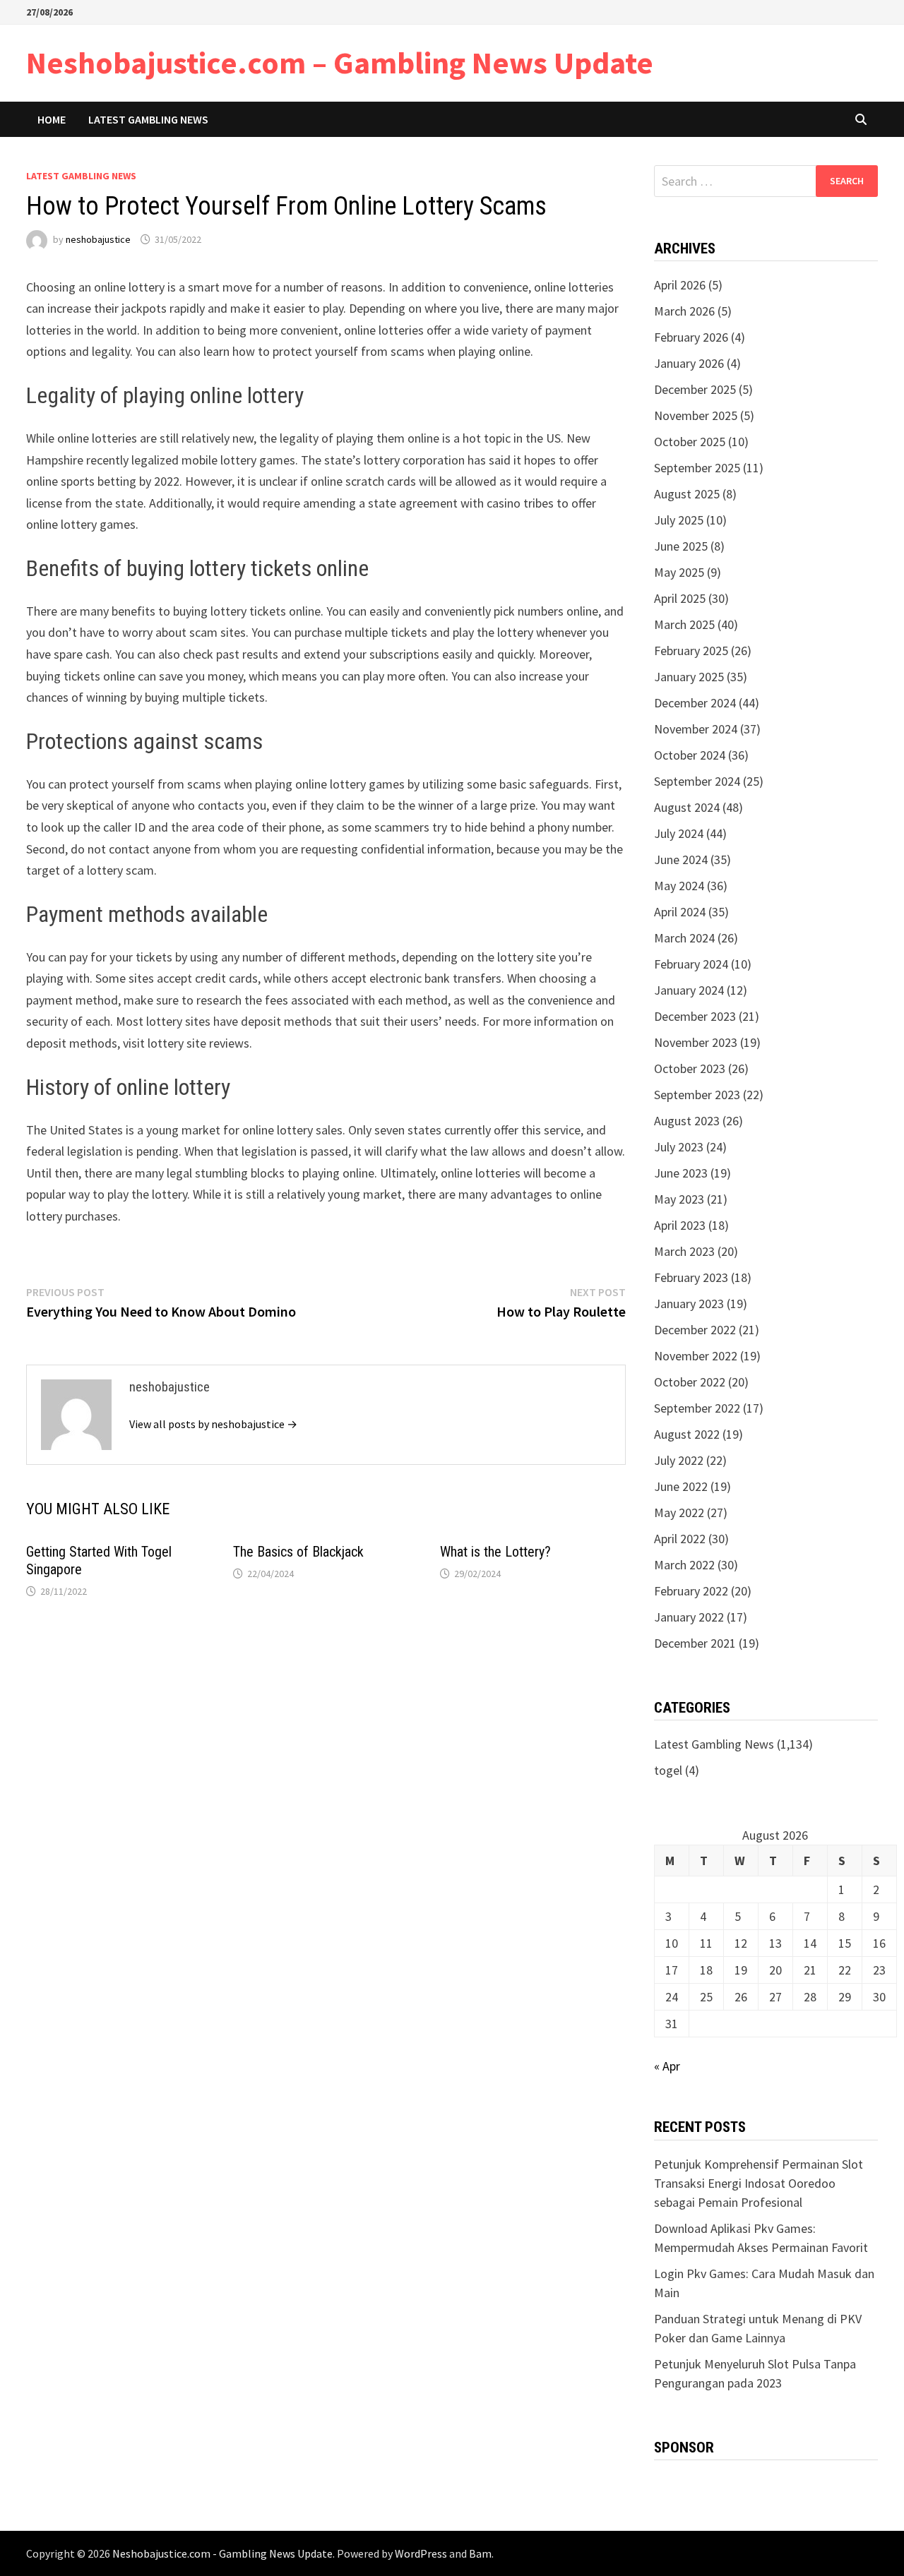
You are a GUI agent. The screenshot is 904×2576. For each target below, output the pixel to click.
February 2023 (691, 1277)
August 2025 (687, 494)
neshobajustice (98, 239)
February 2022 (691, 1591)
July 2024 (679, 833)
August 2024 (687, 807)
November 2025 (696, 415)
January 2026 (689, 363)
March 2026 (684, 311)
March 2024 (684, 938)
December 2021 (695, 1643)
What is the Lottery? (495, 1552)
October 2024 (690, 755)
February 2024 (691, 964)
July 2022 (679, 1460)
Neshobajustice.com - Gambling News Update (222, 2553)
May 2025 (679, 572)
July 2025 (679, 520)
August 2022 (687, 1434)
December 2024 (695, 703)
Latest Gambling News (148, 119)
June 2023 (681, 1173)
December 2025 (695, 389)
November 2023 (696, 1042)
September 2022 (697, 1408)
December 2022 (695, 1330)
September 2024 (697, 781)
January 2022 (689, 1617)
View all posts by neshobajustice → (213, 1424)
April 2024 (680, 912)
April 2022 (680, 1539)
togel (668, 1770)
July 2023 (679, 1147)
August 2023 (687, 1121)
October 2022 (690, 1382)
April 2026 (680, 285)
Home (52, 119)
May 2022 (679, 1512)
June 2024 (681, 859)
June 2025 (681, 546)
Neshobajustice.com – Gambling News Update (340, 62)
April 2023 (680, 1225)
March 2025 (684, 624)
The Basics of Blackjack (298, 1552)
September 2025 (697, 468)
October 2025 (690, 442)
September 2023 (697, 1095)
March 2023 (684, 1251)
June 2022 (681, 1486)
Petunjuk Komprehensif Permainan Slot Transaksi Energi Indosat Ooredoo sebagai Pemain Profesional (759, 2183)
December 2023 (695, 1016)
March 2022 (684, 1565)
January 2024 (689, 990)
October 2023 (690, 1068)
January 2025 (689, 677)
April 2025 (680, 598)
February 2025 (691, 651)
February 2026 (691, 337)
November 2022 (696, 1356)
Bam (480, 2553)
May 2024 (679, 886)
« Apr (667, 2066)
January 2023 (689, 1304)
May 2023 (679, 1199)
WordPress (421, 2553)
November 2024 (696, 729)
